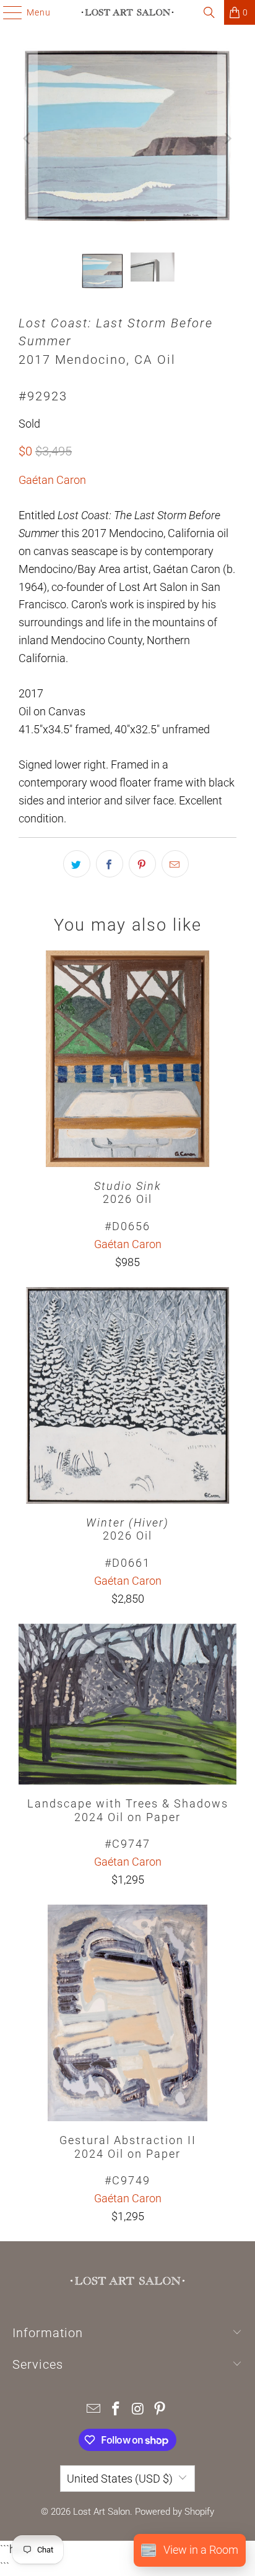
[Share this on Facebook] (110, 864)
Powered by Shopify (175, 2512)
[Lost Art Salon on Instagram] (138, 2410)
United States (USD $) (120, 2479)
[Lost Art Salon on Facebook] (116, 2410)
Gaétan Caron (52, 480)
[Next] (227, 139)
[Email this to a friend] (175, 864)
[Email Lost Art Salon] (94, 2410)
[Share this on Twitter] (77, 864)
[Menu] (6, 12)
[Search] (209, 12)
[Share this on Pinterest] (142, 864)
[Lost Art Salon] (127, 12)
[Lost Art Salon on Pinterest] (160, 2410)
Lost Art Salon (102, 2512)
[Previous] (28, 139)
